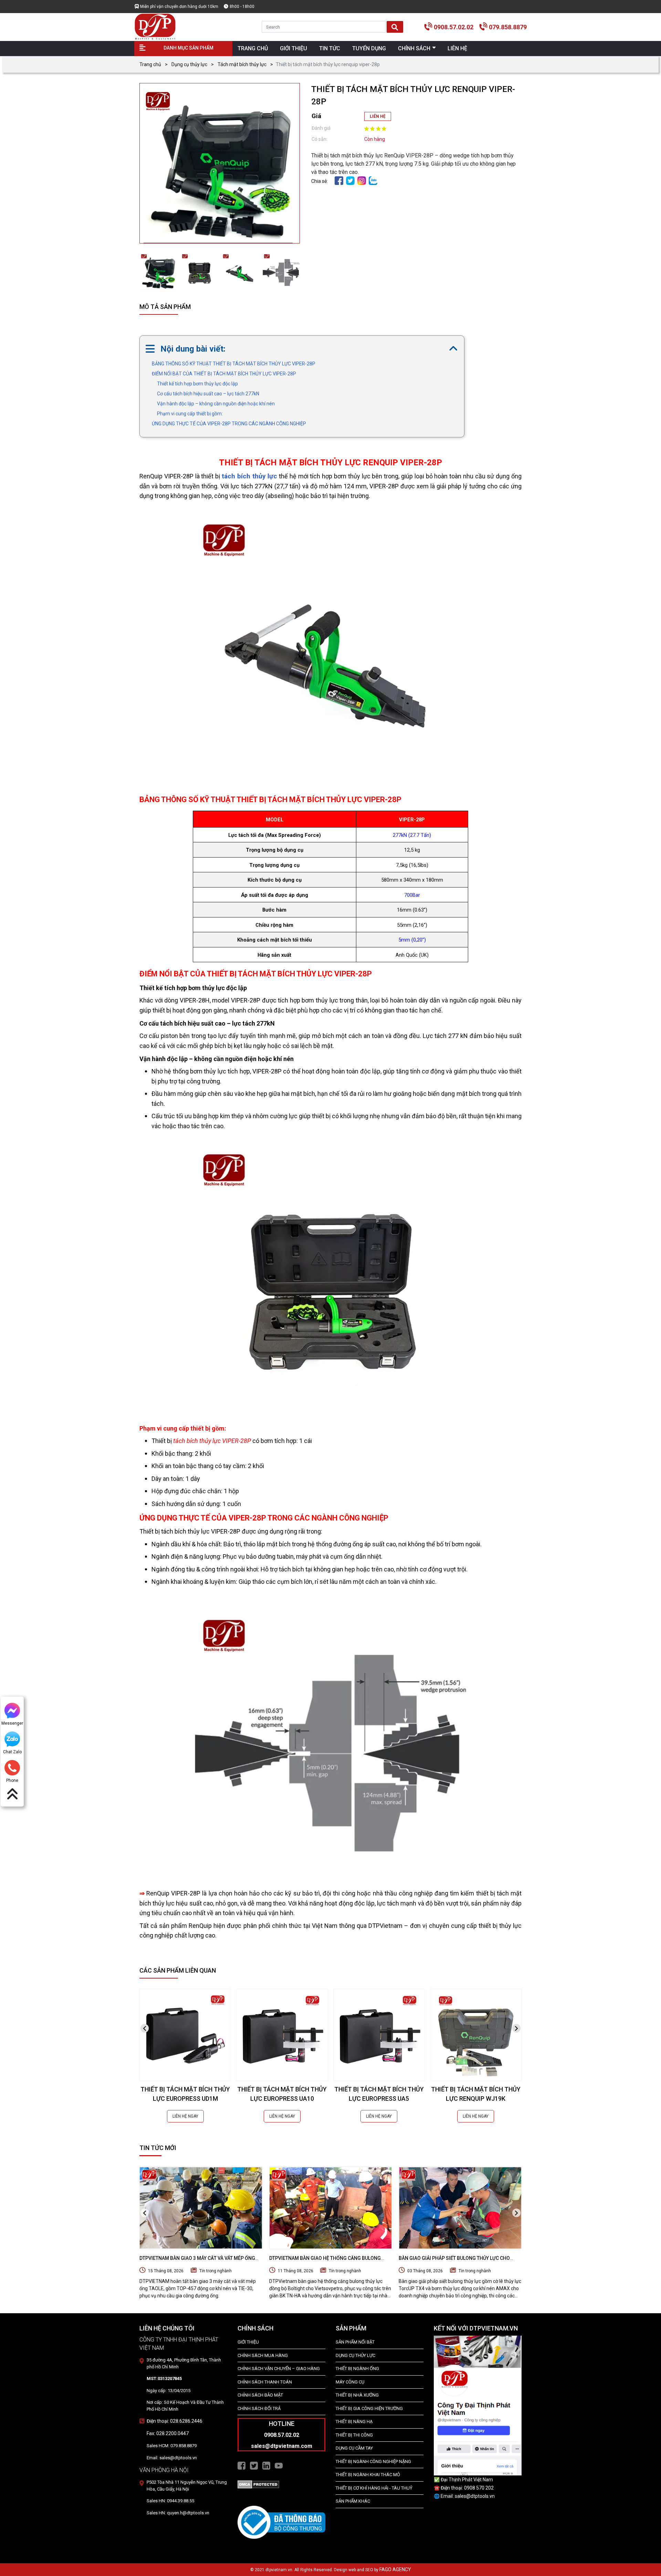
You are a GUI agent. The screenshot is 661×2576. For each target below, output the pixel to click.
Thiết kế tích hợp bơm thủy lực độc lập (197, 384)
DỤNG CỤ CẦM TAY (354, 2448)
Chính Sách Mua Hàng (263, 2355)
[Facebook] (339, 180)
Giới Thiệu (248, 2342)
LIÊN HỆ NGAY (185, 2116)
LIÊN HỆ (378, 116)
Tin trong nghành (216, 2271)
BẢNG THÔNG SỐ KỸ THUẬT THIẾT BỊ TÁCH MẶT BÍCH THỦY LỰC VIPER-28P (234, 364)
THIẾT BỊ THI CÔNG (354, 2435)
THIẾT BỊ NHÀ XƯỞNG (357, 2395)
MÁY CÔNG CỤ (350, 2382)
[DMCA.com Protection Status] (258, 2484)
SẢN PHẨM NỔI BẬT (355, 2342)
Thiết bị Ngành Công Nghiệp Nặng (373, 2461)
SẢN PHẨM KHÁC (353, 2501)
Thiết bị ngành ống (357, 2369)
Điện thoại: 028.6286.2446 (175, 2421)
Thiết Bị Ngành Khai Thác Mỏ (368, 2475)
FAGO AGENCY (395, 2569)
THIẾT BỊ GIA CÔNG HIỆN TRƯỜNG (369, 2408)
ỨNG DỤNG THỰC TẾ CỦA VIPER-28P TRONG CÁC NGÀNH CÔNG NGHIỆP (229, 424)
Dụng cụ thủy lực (189, 64)
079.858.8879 (508, 27)
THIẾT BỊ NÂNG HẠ (354, 2422)
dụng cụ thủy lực (355, 2355)
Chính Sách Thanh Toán (265, 2382)
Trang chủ (150, 64)
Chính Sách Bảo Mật (260, 2395)
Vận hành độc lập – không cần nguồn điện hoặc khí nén (216, 404)
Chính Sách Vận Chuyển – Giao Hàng (279, 2369)
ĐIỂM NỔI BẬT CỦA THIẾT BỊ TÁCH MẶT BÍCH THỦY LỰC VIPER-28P (224, 374)
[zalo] (373, 180)
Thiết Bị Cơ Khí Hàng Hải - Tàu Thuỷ (374, 2488)
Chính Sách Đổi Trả (259, 2408)
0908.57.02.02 (454, 27)
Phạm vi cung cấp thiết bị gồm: (190, 414)
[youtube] (279, 2465)
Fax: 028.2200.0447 (168, 2433)
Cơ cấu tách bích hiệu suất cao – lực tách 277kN (208, 394)
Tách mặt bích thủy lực (242, 64)
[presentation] (145, 2028)
